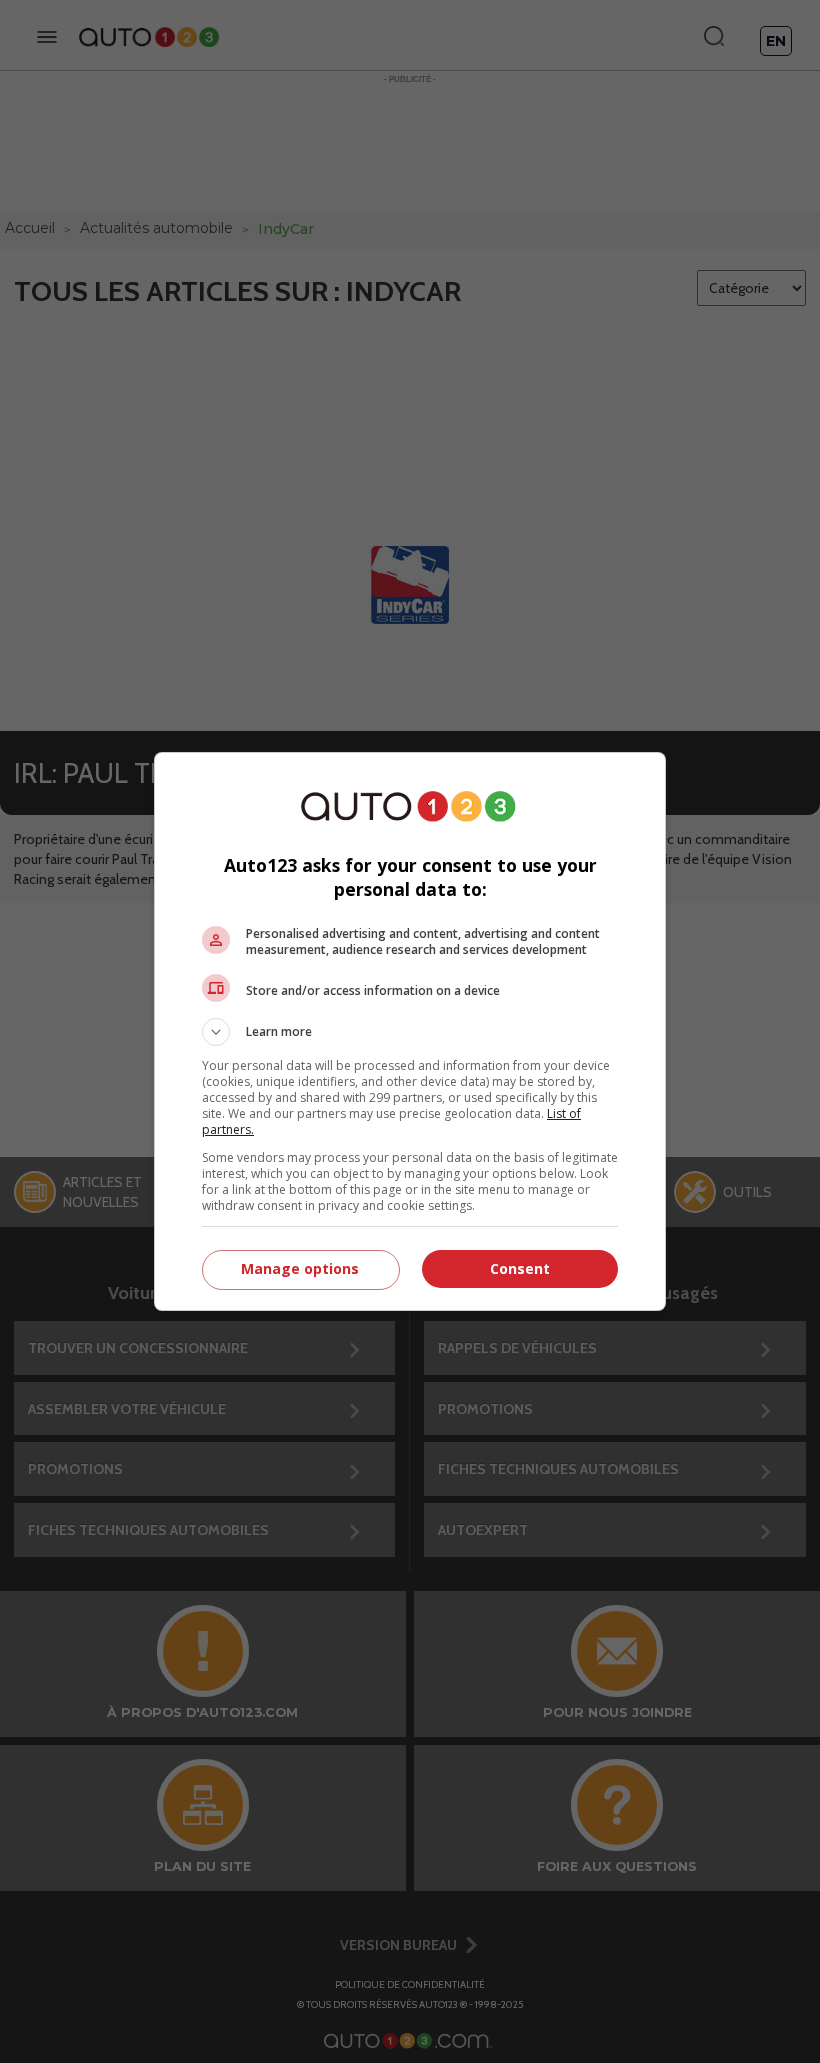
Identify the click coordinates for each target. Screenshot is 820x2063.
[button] (410, 1032)
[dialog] (410, 1031)
